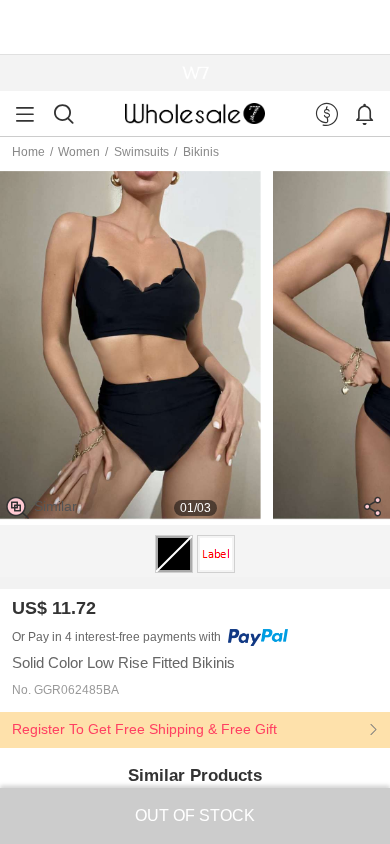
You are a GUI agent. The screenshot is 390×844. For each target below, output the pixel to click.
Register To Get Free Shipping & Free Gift (144, 729)
